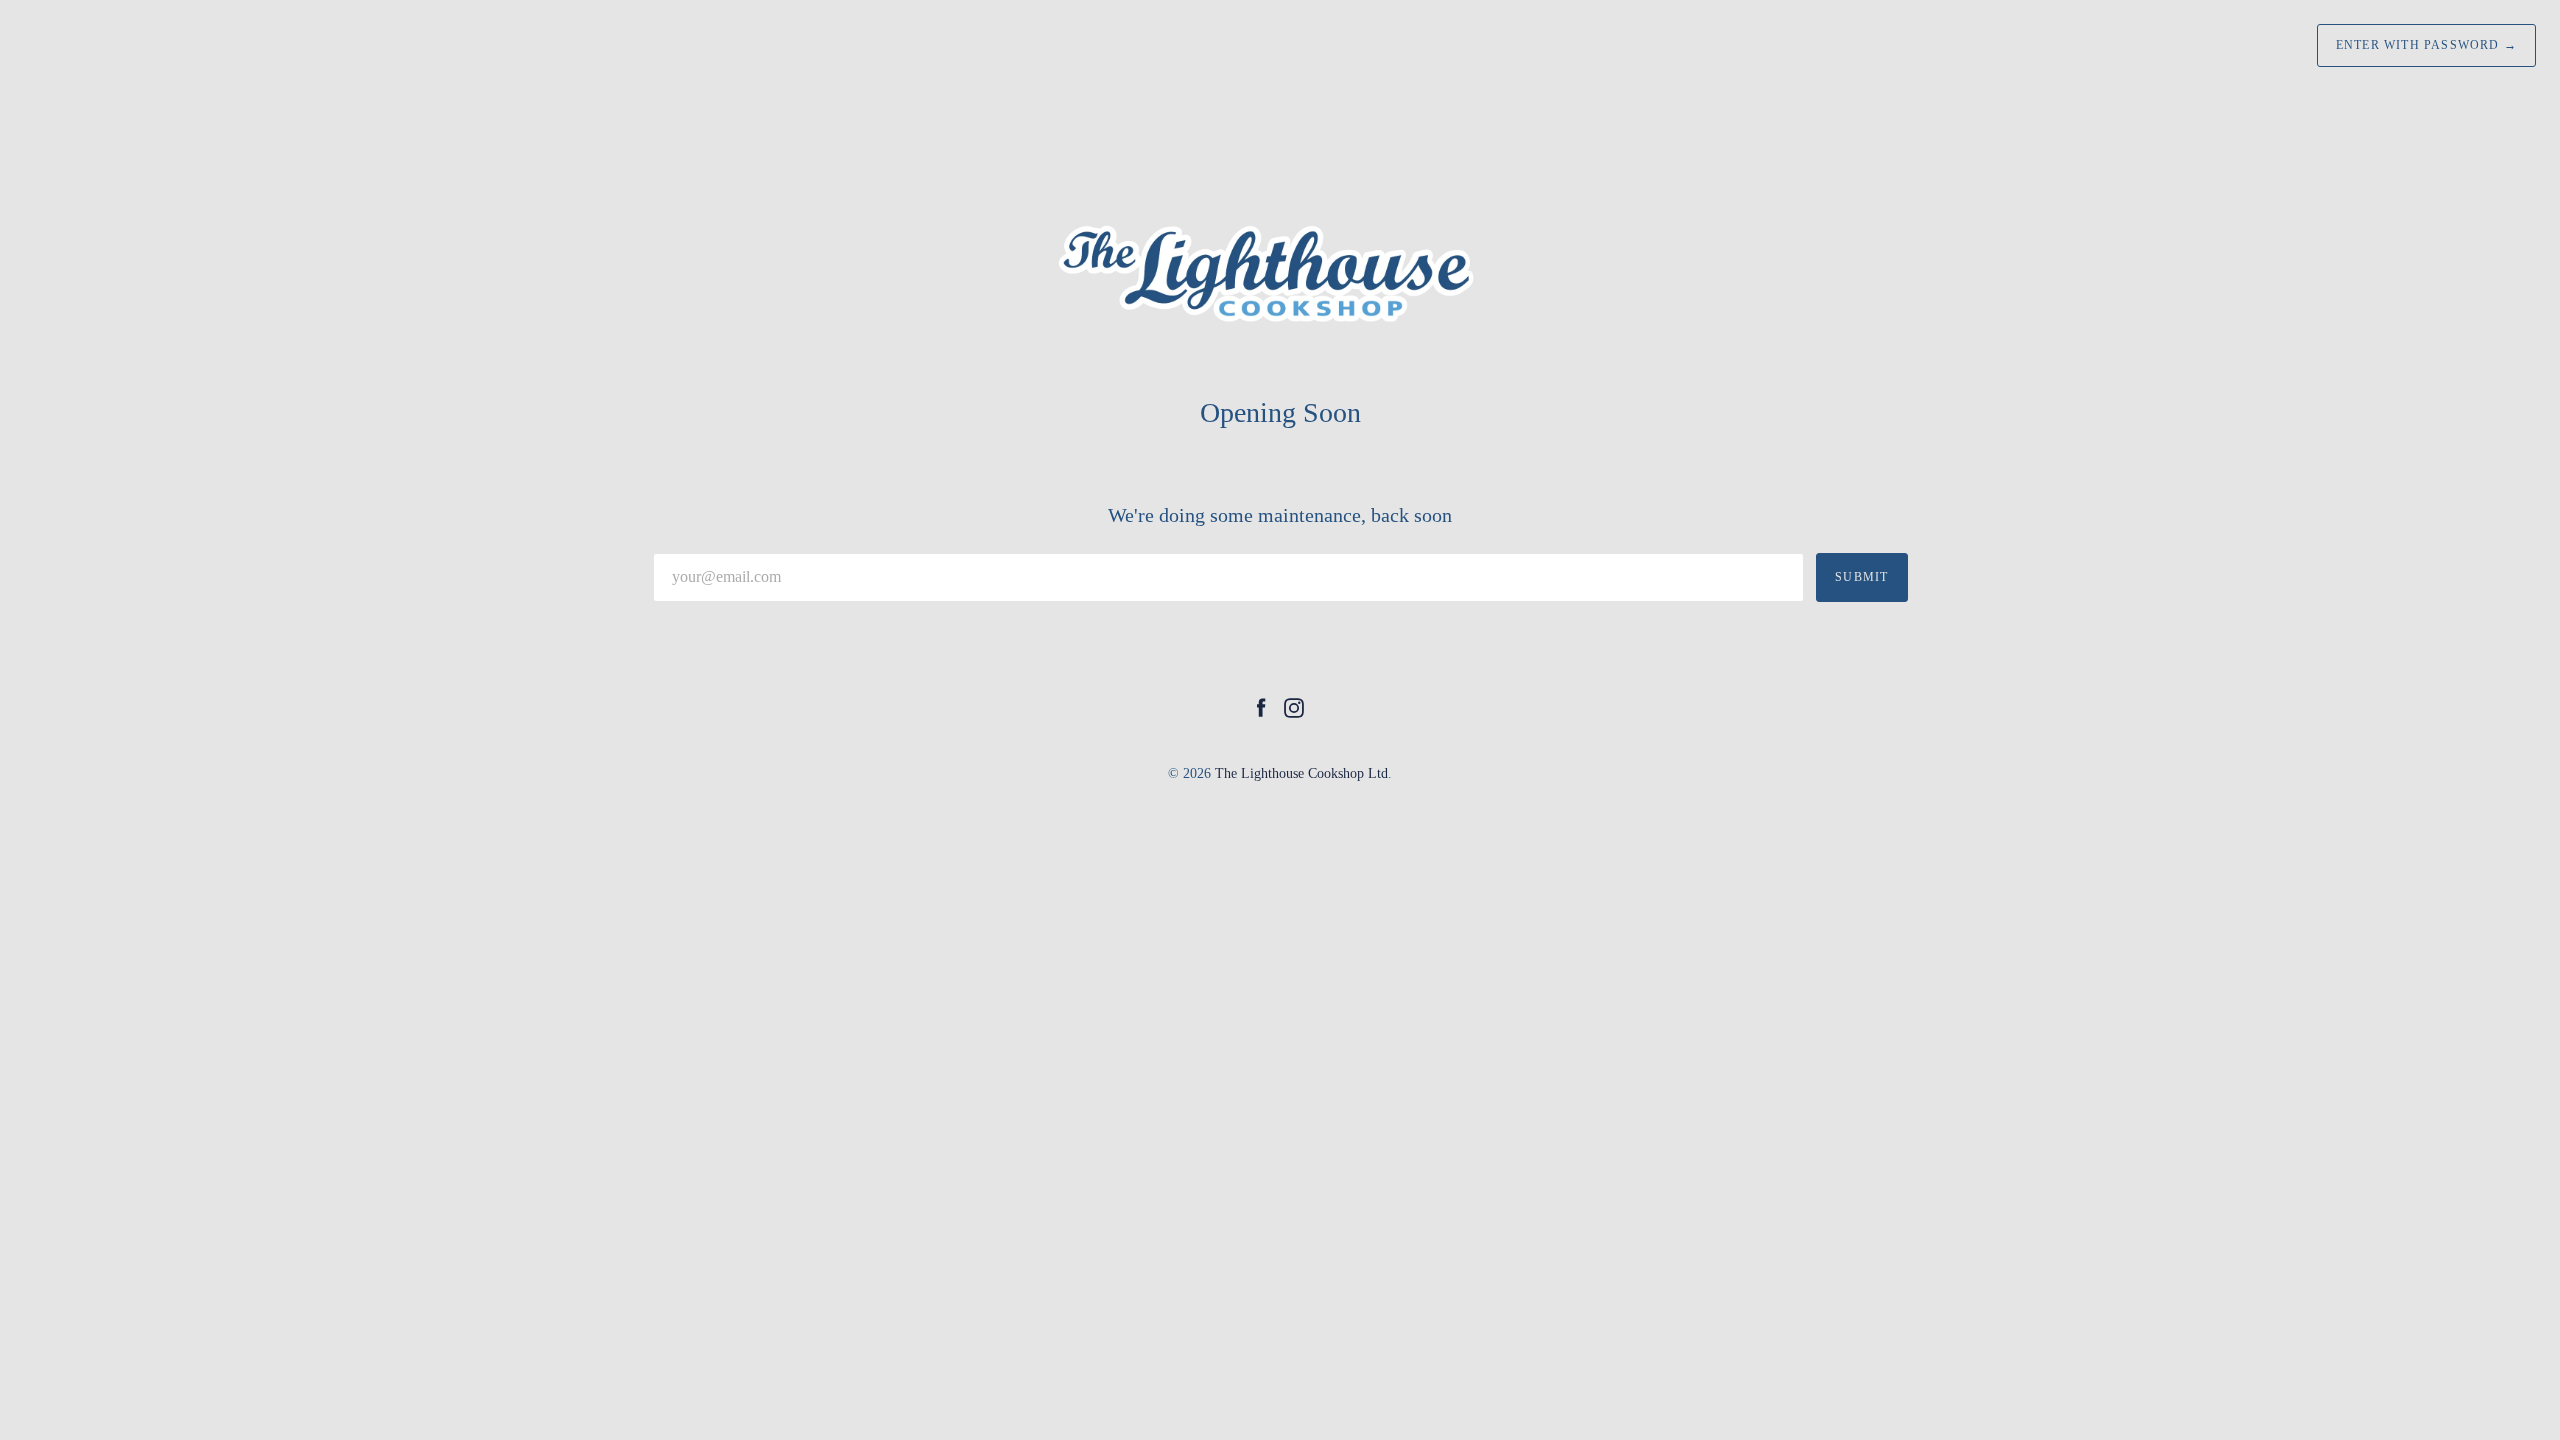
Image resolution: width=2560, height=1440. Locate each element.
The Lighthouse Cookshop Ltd (1301, 773)
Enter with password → (2426, 45)
